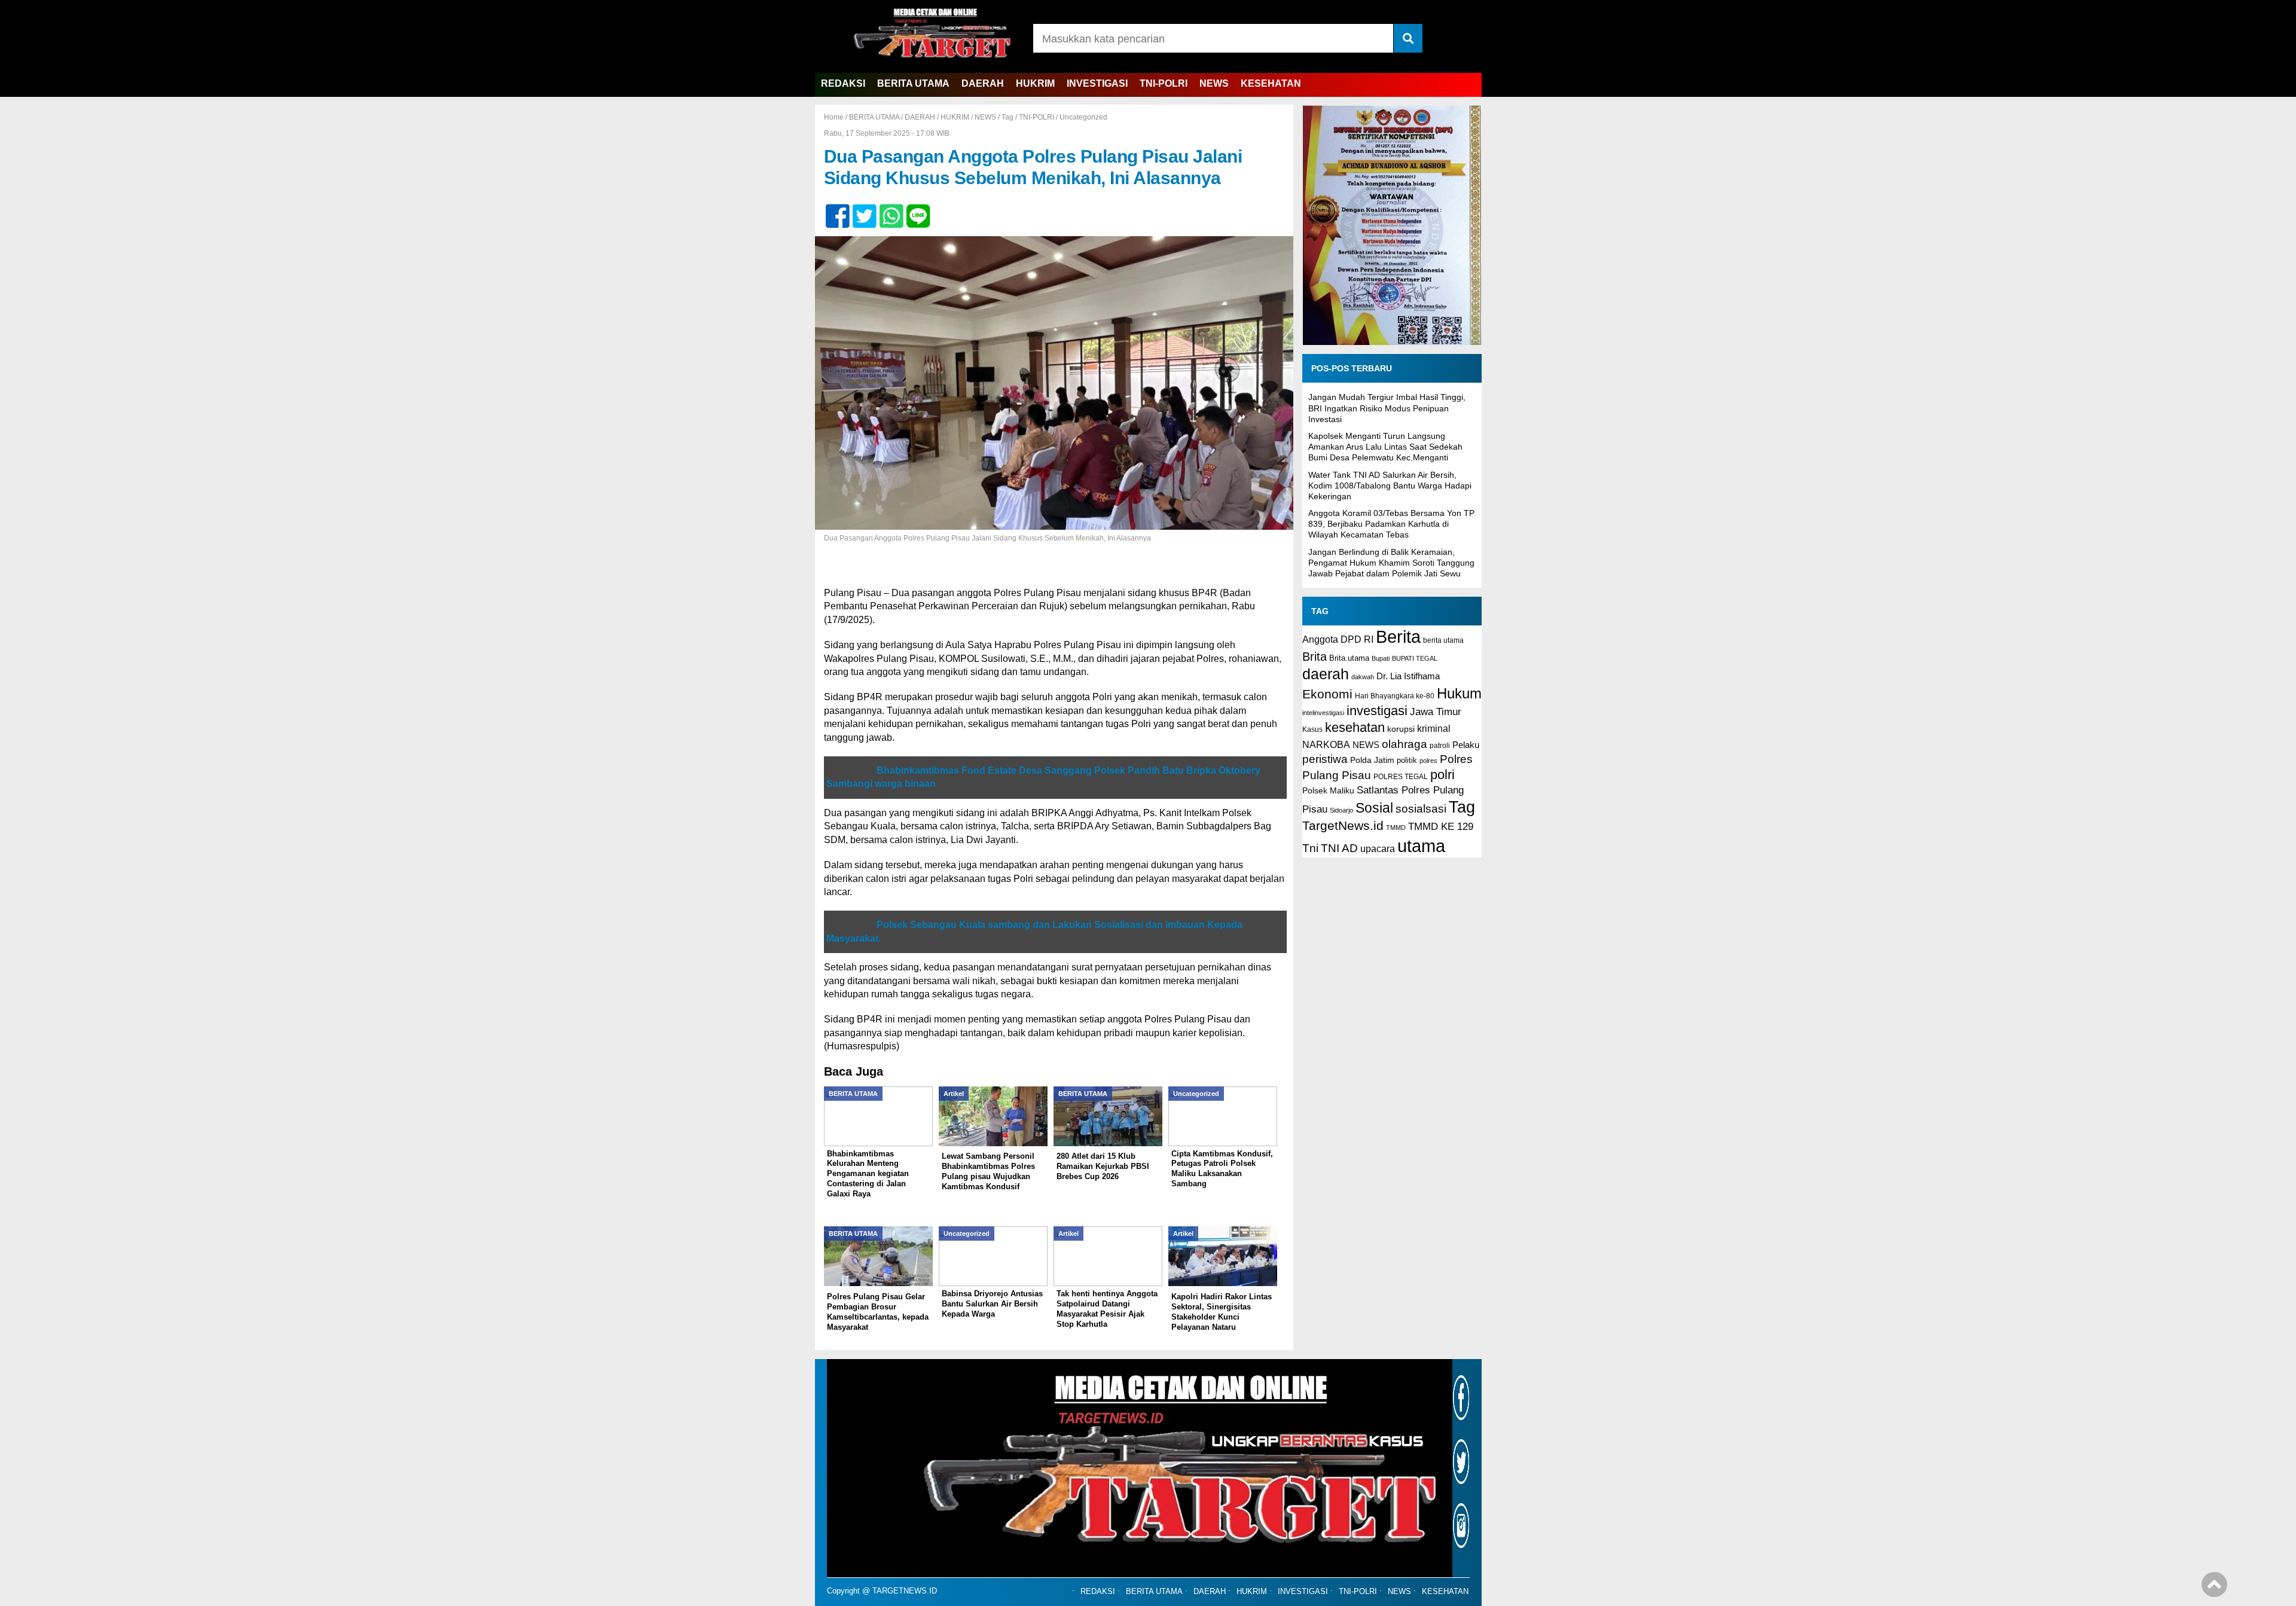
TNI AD (1339, 848)
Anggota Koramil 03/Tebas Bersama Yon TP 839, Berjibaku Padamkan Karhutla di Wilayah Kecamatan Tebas (1391, 524)
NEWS (1214, 83)
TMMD (1396, 828)
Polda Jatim (1372, 760)
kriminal (1434, 728)
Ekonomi (1327, 694)
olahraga (1405, 744)
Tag (1007, 117)
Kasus (1312, 729)
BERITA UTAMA (913, 83)
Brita (1315, 657)
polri (1442, 775)
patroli (1440, 746)
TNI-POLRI (1164, 83)
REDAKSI (843, 83)
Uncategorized (1083, 117)
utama (1421, 846)
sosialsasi (1421, 808)
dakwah (1363, 677)
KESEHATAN (1271, 83)
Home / (836, 117)
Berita (1398, 636)
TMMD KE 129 (1441, 827)
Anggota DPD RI (1338, 639)
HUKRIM (1035, 83)
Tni (1310, 848)
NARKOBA (1326, 744)
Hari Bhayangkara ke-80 (1395, 696)
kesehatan (1355, 727)
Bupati (1381, 658)
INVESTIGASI (1097, 83)
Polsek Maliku (1328, 791)
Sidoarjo (1341, 810)
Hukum (1459, 693)
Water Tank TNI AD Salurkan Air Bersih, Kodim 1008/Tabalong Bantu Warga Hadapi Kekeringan (1390, 486)
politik (1407, 760)
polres (1428, 761)
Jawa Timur (1436, 712)
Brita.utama (1349, 658)
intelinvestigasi (1323, 713)
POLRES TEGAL (1401, 777)
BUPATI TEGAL (1415, 658)
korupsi (1401, 729)
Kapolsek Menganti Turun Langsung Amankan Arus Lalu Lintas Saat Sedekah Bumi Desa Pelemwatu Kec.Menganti (1385, 447)
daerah (1326, 674)
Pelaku (1466, 745)
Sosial (1374, 808)
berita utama (1443, 640)
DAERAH (983, 83)
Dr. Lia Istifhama (1408, 676)
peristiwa (1325, 759)
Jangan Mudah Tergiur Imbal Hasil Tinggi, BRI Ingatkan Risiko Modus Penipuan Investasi (1387, 408)
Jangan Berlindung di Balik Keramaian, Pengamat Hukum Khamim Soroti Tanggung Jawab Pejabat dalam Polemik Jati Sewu (1391, 563)
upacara (1378, 849)
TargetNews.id (1343, 826)
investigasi (1377, 711)
